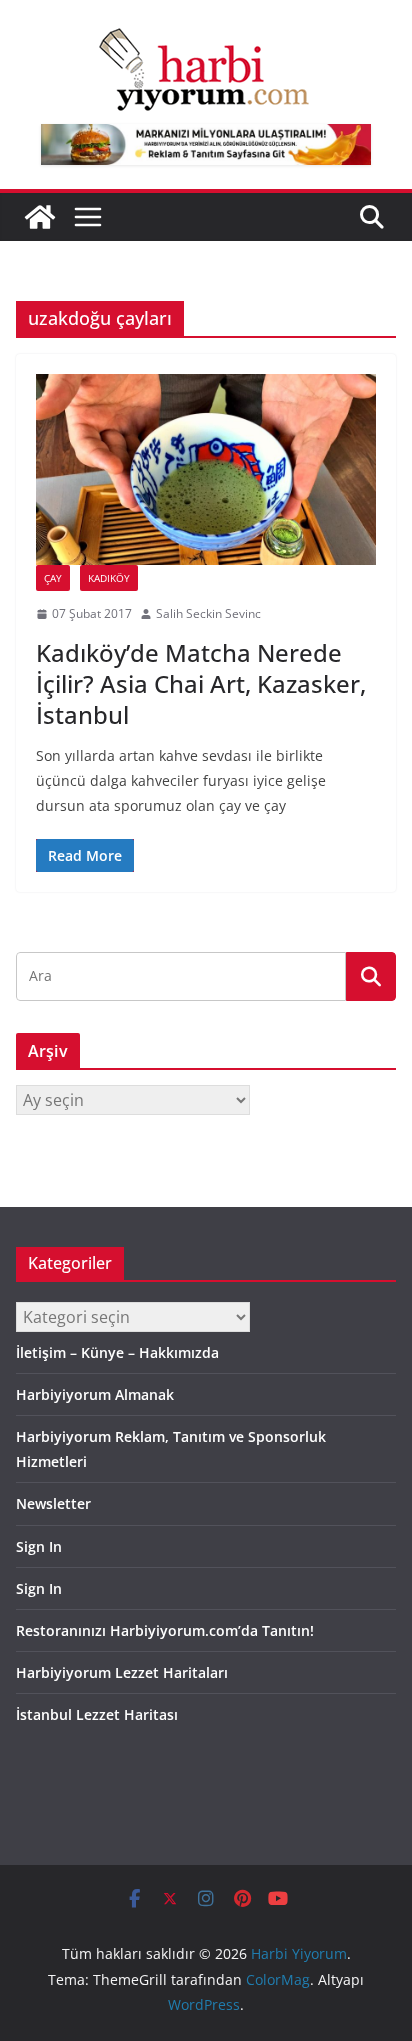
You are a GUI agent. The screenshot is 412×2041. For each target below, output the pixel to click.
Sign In (39, 1546)
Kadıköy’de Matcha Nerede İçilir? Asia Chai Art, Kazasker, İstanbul (201, 683)
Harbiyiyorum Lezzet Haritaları (122, 1672)
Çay (53, 578)
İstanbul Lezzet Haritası (97, 1714)
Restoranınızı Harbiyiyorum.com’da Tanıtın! (165, 1630)
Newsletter (53, 1503)
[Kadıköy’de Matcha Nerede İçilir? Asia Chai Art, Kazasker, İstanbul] (206, 469)
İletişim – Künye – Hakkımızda (117, 1352)
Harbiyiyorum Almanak (95, 1394)
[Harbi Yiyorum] (40, 217)
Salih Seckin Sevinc (208, 613)
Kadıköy (109, 578)
